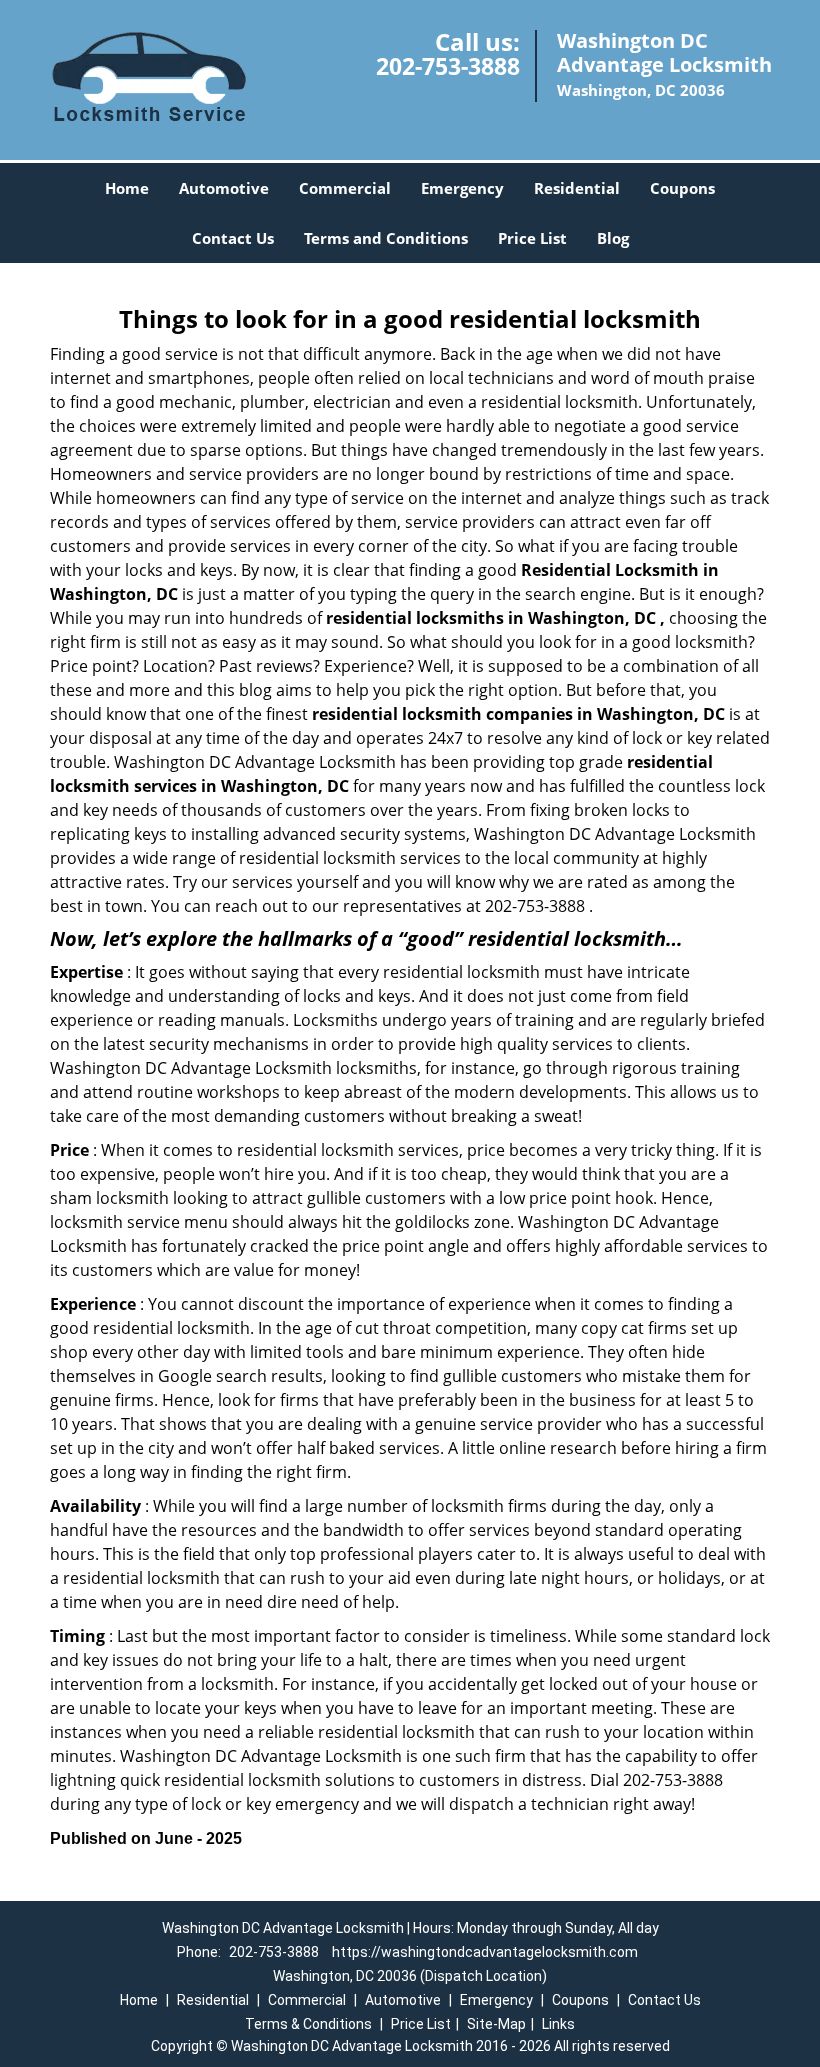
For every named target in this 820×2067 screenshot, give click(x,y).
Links (558, 2024)
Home (127, 188)
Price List (532, 238)
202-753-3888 (448, 66)
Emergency (462, 188)
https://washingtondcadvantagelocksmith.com (485, 1952)
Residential (577, 188)
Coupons (682, 188)
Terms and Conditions (386, 238)
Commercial (345, 188)
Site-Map (496, 2024)
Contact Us (233, 238)
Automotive (224, 188)
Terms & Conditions (308, 2024)
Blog (613, 238)
